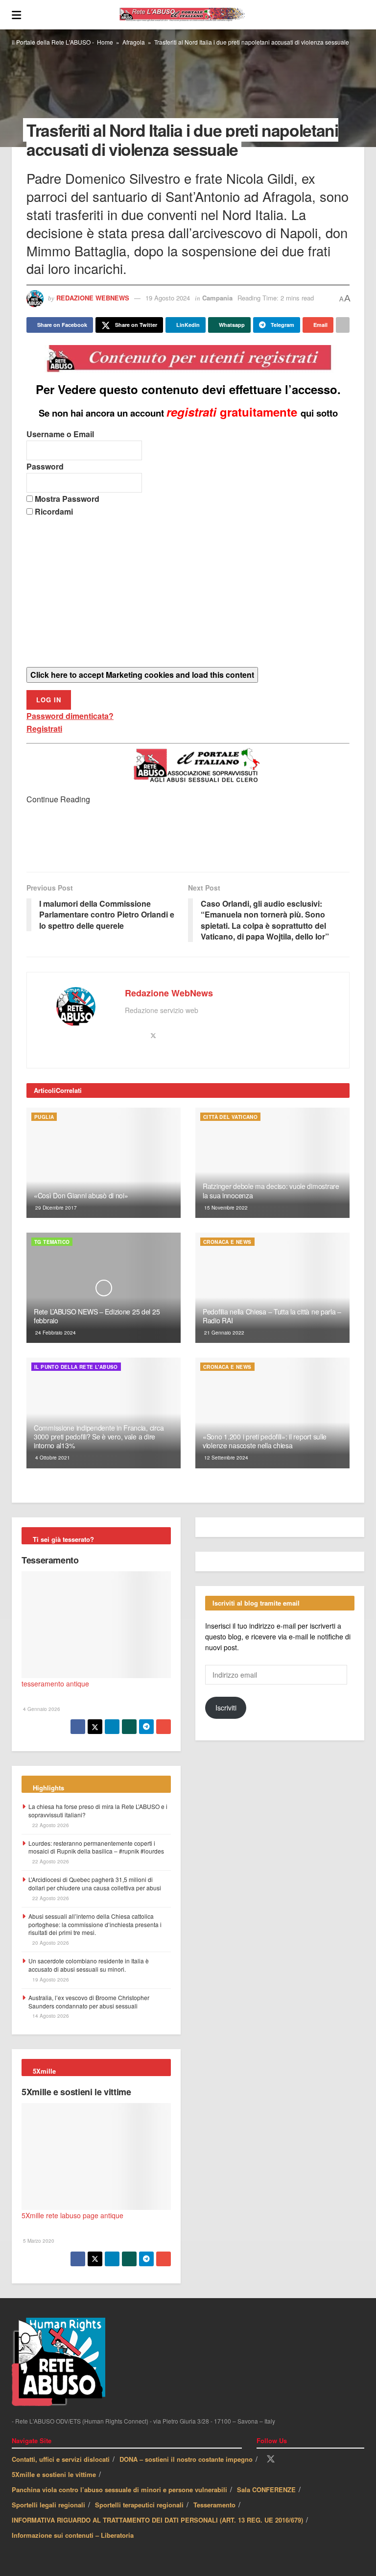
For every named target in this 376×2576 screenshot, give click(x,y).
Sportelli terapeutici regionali (139, 2505)
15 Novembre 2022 (225, 1208)
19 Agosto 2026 (50, 1980)
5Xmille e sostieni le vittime (76, 2092)
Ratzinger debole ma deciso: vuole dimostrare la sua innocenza (271, 1190)
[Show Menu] (16, 15)
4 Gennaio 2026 (41, 1709)
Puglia (44, 1117)
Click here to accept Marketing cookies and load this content (142, 675)
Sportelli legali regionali (48, 2505)
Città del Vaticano (230, 1117)
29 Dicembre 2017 (55, 1208)
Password (45, 466)
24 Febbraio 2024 (55, 1333)
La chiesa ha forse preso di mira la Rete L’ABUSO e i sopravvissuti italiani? (98, 1810)
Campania (217, 298)
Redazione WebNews (93, 298)
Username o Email (60, 434)
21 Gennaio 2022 (223, 1333)
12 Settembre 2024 (225, 1458)
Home (105, 42)
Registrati (44, 729)
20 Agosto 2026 (50, 1943)
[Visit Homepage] (193, 15)
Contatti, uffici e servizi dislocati (61, 2459)
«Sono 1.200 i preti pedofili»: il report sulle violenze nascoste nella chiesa (265, 1441)
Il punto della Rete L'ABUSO (76, 1367)
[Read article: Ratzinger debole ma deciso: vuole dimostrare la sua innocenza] (272, 1163)
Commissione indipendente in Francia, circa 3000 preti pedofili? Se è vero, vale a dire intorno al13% (99, 1437)
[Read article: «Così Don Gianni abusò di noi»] (104, 1163)
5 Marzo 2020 (38, 2241)
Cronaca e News (227, 1242)
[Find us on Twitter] (271, 2459)
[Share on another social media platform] (343, 325)
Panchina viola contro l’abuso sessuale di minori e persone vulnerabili (119, 2489)
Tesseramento (50, 1560)
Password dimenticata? (70, 716)
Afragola (134, 42)
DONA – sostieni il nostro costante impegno (186, 2459)
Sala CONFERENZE (266, 2489)
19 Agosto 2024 (168, 298)
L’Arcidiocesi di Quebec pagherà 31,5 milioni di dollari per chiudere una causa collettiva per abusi (95, 1883)
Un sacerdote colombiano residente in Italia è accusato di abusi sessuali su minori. (89, 1965)
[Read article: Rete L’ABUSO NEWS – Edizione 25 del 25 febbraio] (104, 1288)
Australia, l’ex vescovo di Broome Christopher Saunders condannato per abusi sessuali (89, 2002)
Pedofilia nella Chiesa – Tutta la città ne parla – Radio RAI (272, 1316)
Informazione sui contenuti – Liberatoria (73, 2535)
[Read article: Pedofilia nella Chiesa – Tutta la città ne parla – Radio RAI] (272, 1288)
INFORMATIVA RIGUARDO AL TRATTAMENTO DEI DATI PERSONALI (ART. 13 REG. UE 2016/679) (157, 2520)
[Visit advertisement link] (188, 839)
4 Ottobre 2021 (52, 1458)
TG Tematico (52, 1242)
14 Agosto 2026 (50, 2016)
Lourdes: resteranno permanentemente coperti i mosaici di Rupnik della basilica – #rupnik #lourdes (96, 1847)
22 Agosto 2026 (50, 1825)
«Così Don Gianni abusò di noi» (81, 1195)
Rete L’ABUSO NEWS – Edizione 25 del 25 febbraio (97, 1316)
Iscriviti (226, 1708)
